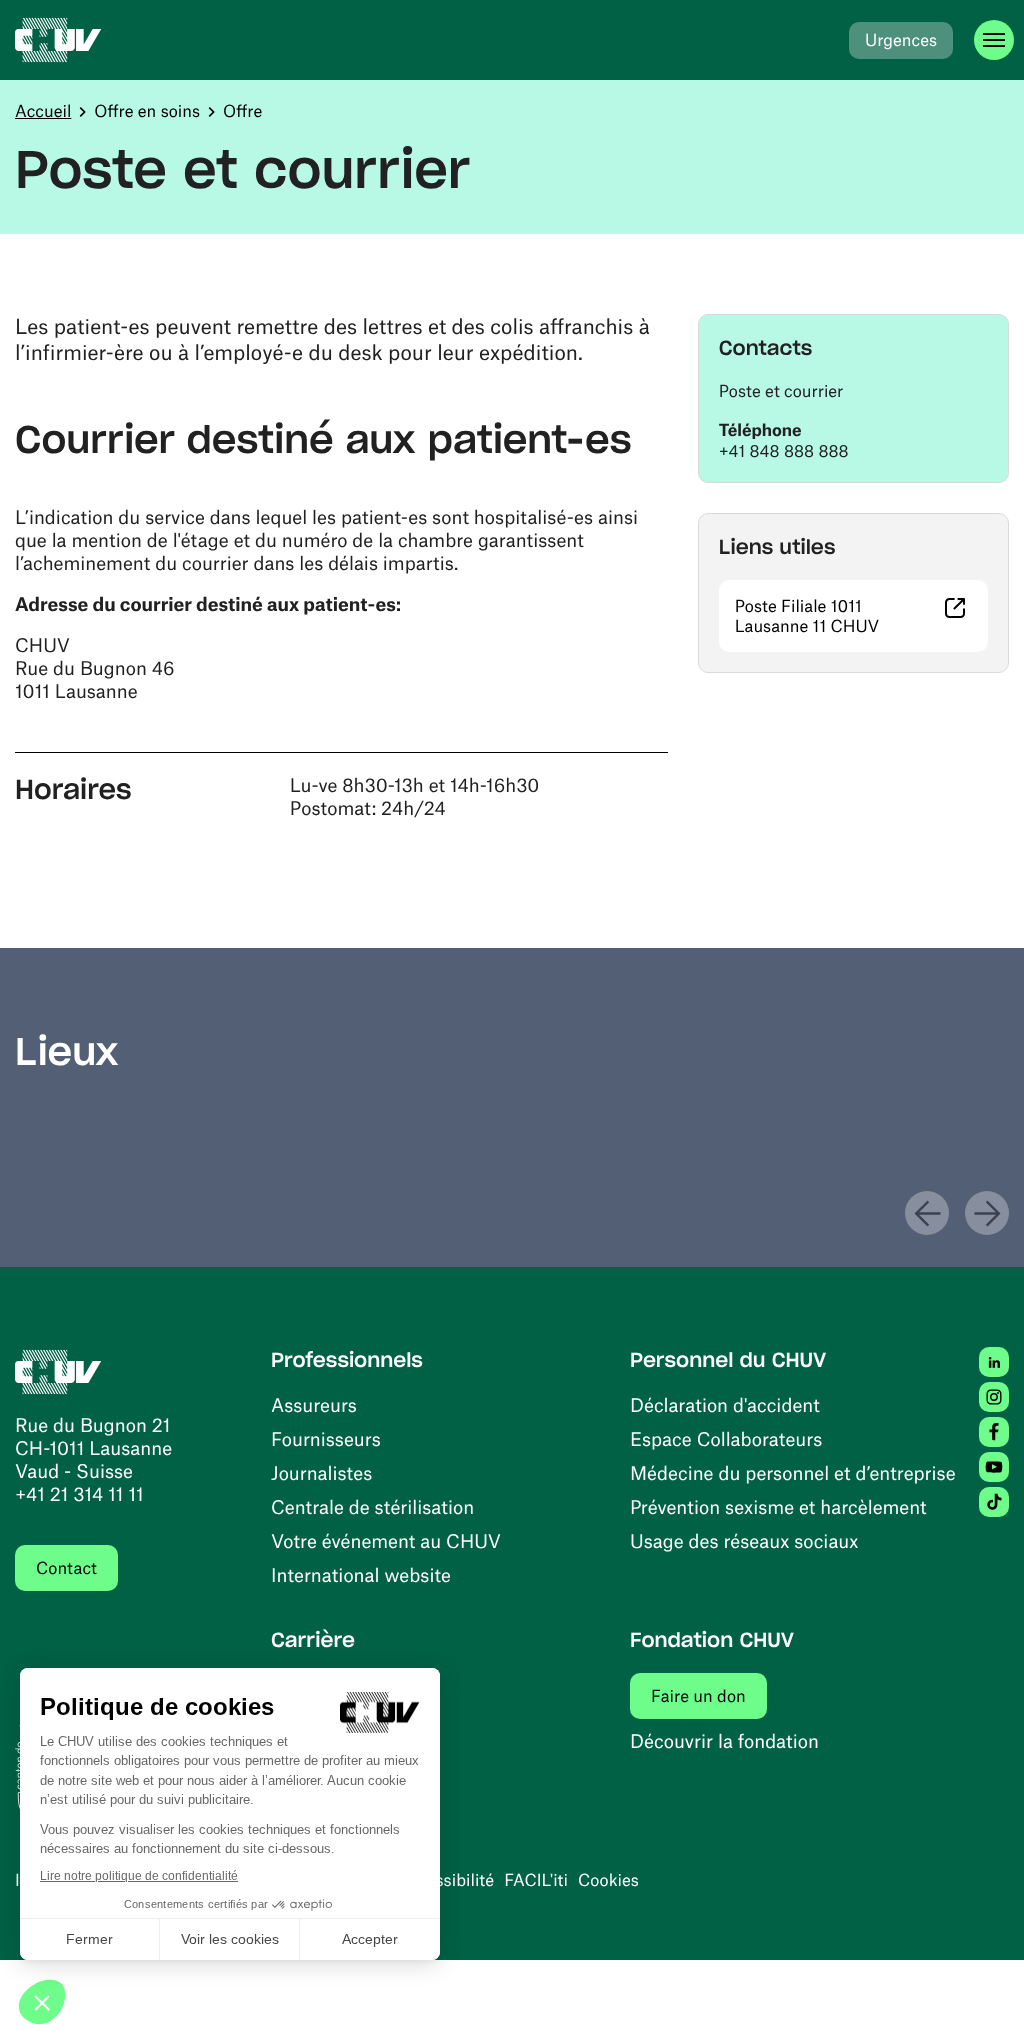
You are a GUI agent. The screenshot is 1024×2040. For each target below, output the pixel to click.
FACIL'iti (536, 1880)
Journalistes (321, 1472)
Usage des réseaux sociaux (744, 1540)
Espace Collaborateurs (726, 1438)
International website (361, 1574)
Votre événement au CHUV (386, 1540)
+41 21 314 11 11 (79, 1493)
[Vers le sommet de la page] (979, 1995)
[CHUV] (58, 40)
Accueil (43, 111)
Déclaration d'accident (725, 1404)
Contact (66, 1568)
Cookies (608, 1880)
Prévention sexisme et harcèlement (778, 1506)
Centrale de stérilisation (372, 1506)
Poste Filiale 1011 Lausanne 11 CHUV (861, 616)
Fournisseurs (326, 1438)
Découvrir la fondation (724, 1740)
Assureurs (314, 1404)
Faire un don (709, 1695)
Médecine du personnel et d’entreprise (793, 1472)
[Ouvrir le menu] (994, 40)
